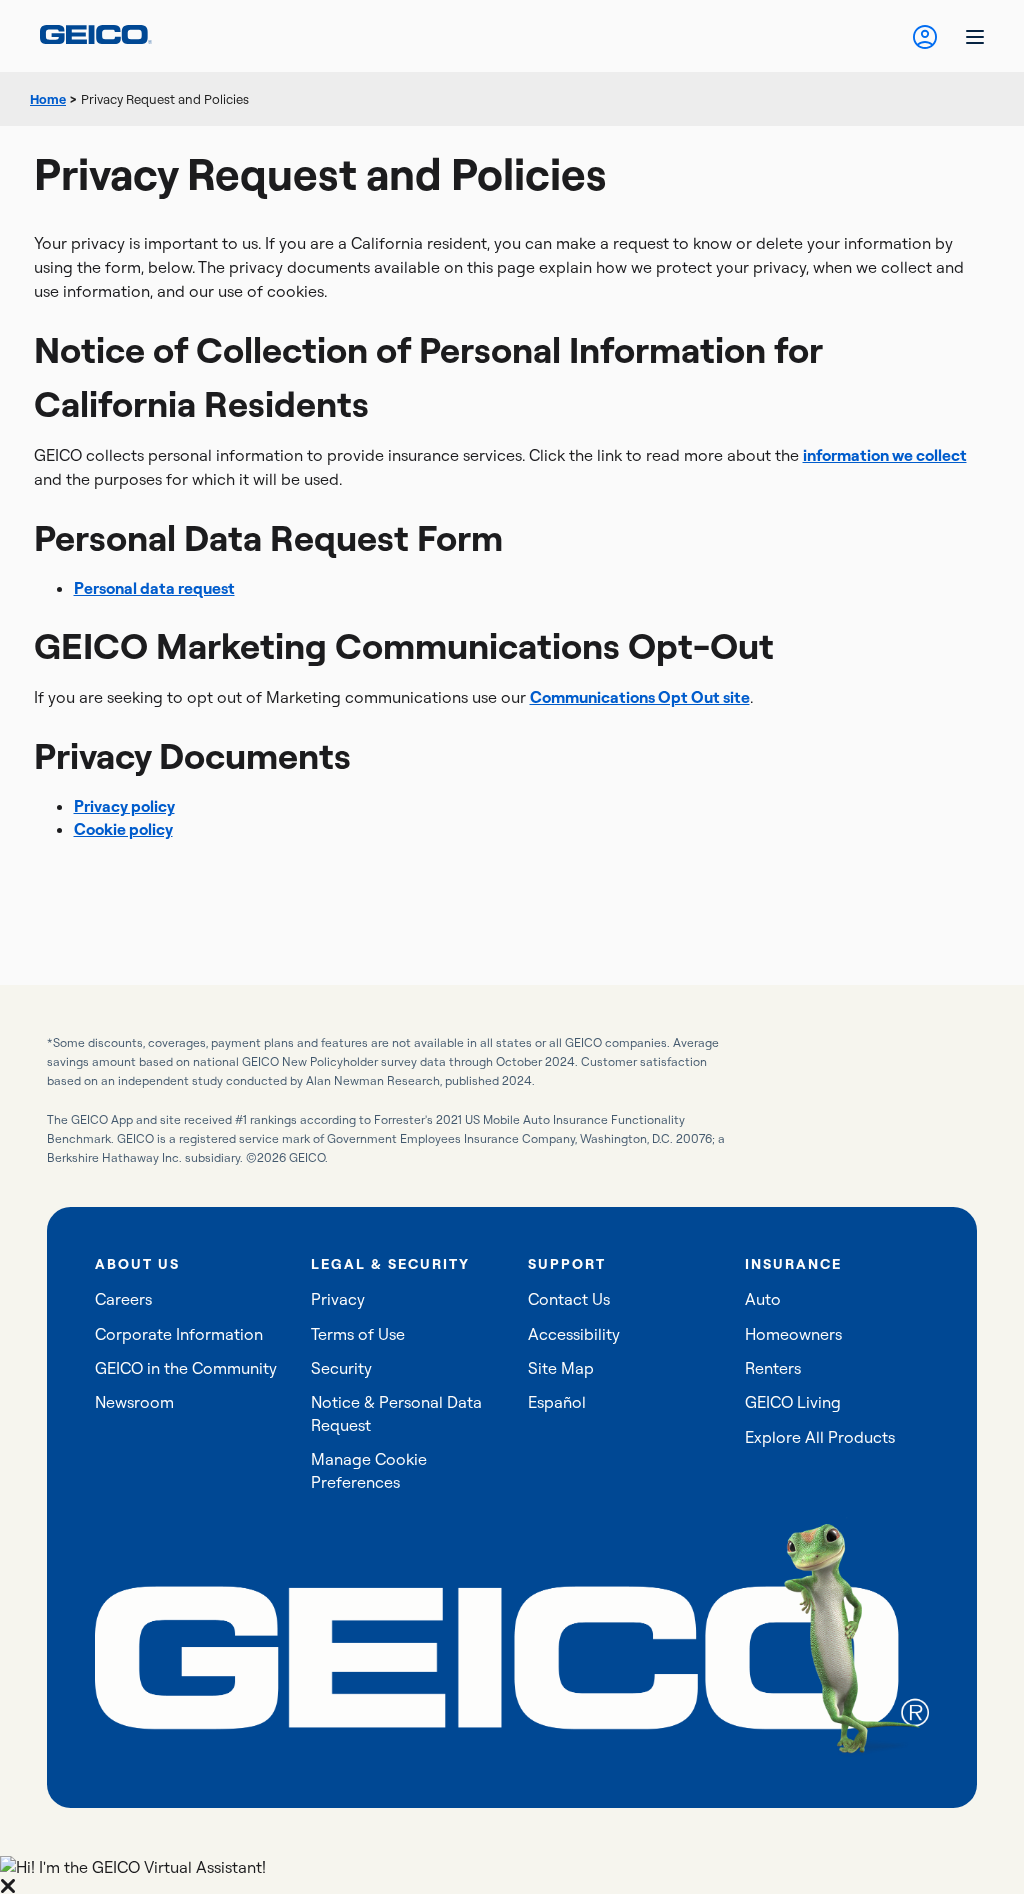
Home (48, 99)
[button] (512, 1875)
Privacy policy (124, 806)
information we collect (885, 455)
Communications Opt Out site (640, 697)
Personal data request (154, 588)
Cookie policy (123, 829)
